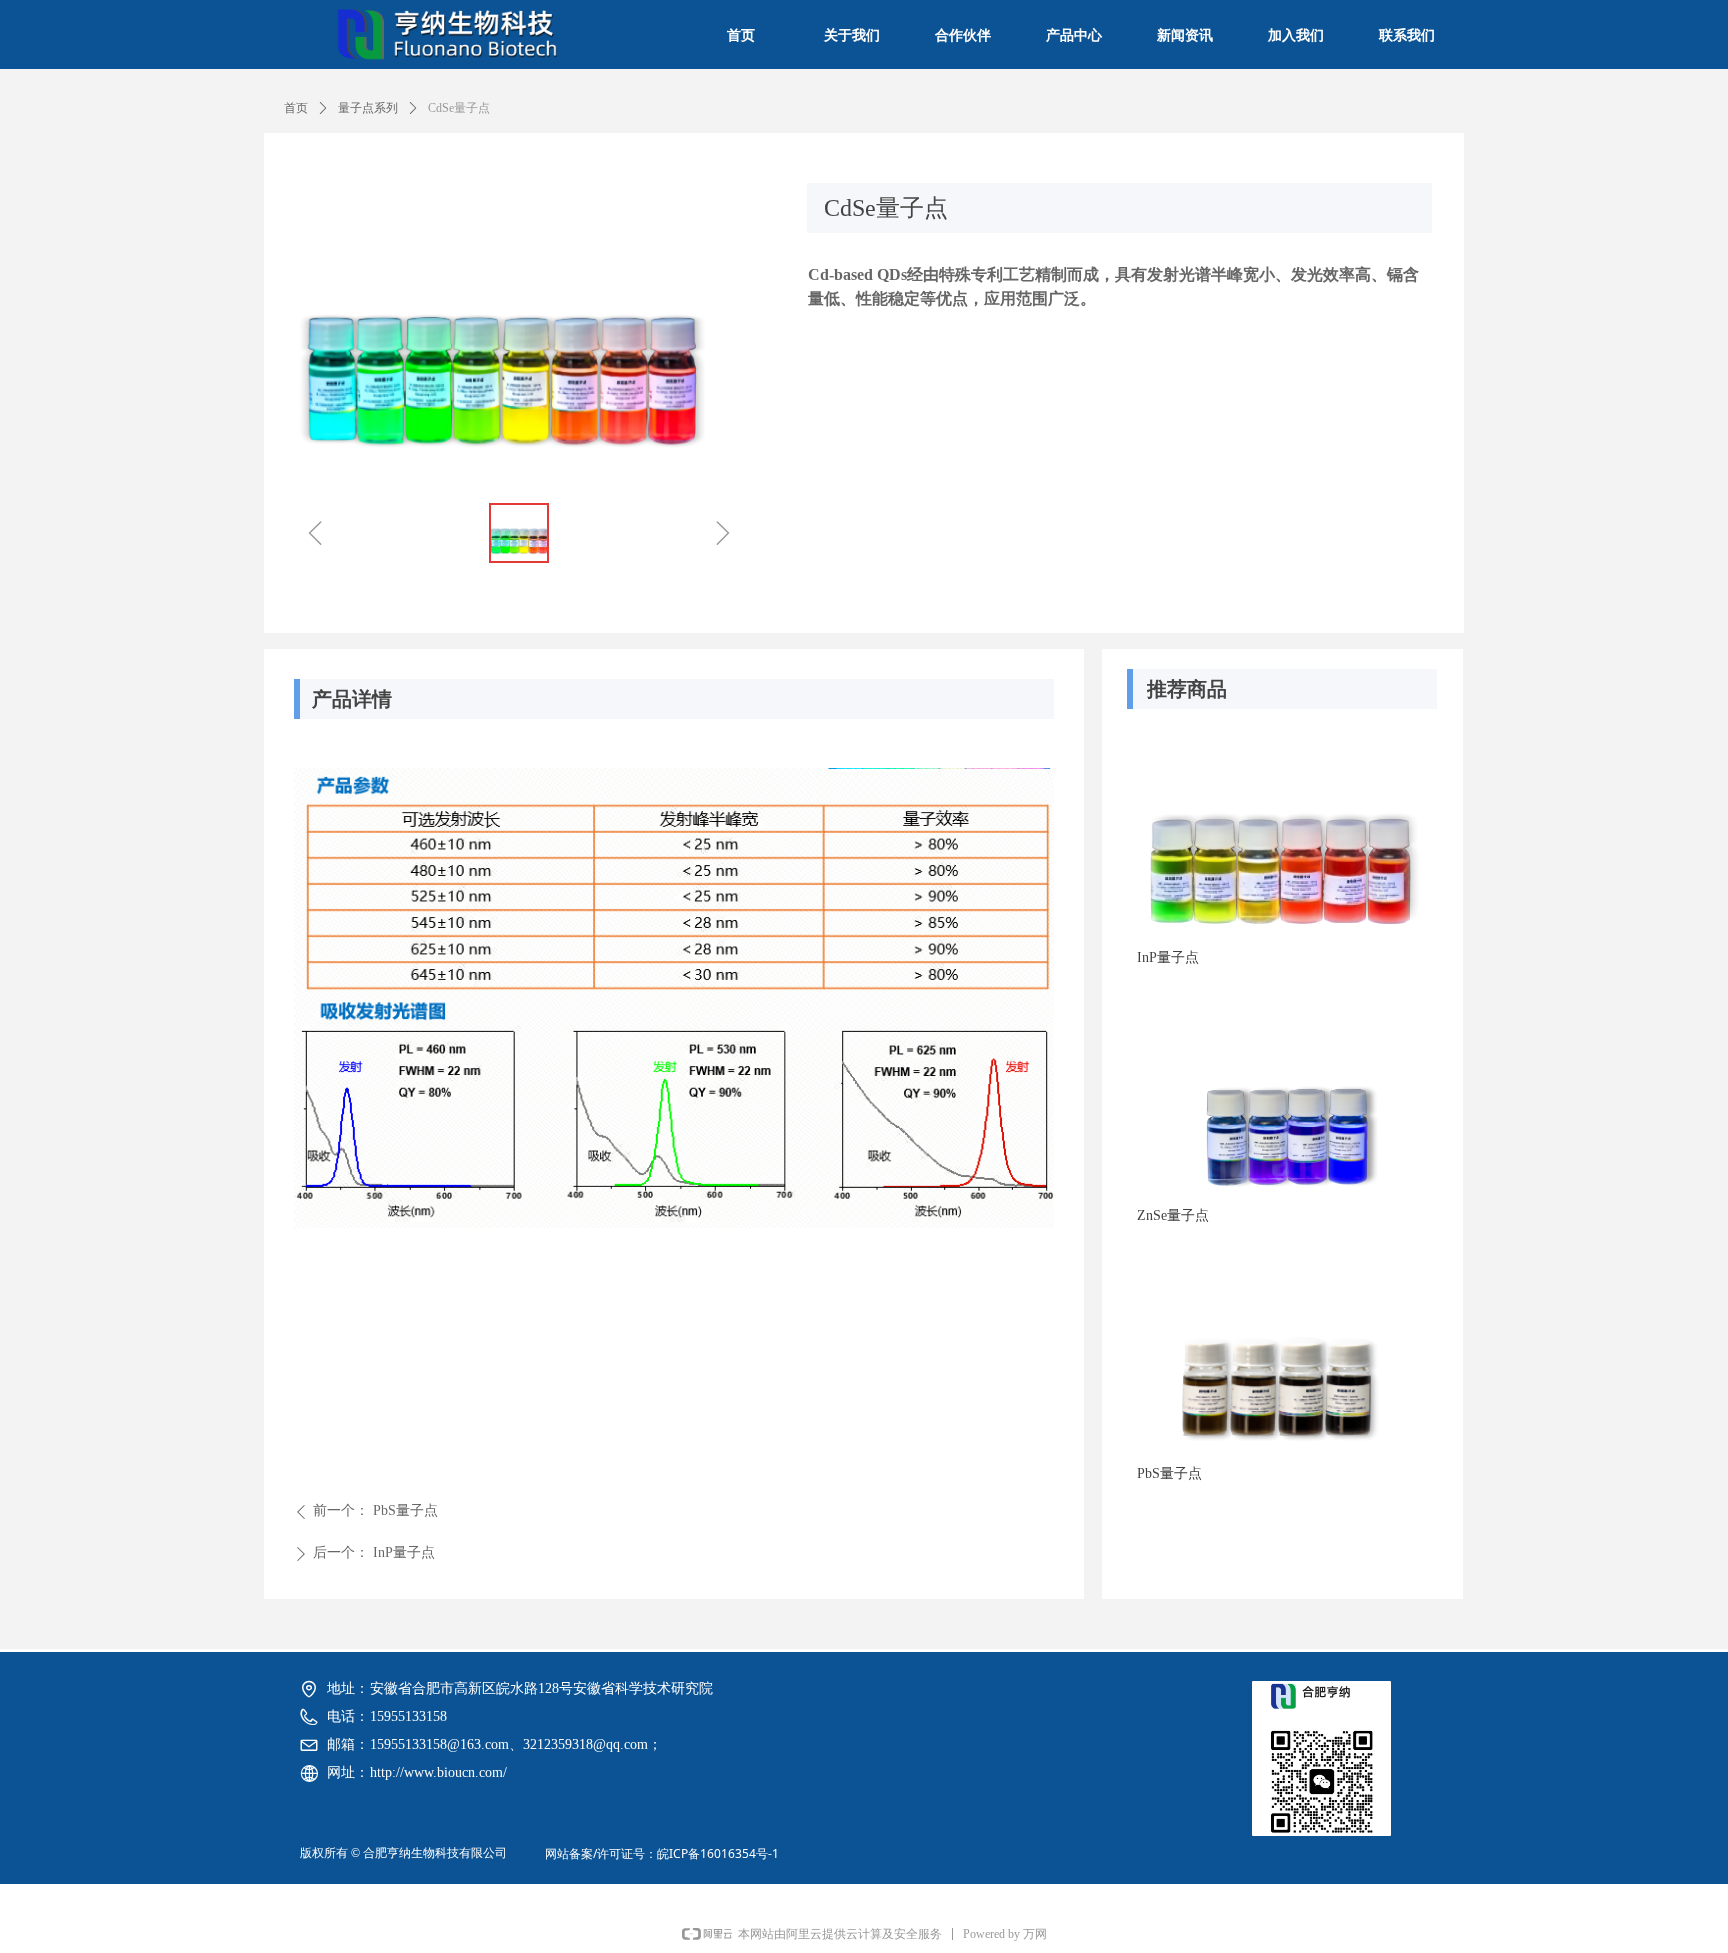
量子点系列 (368, 108)
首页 (296, 108)
